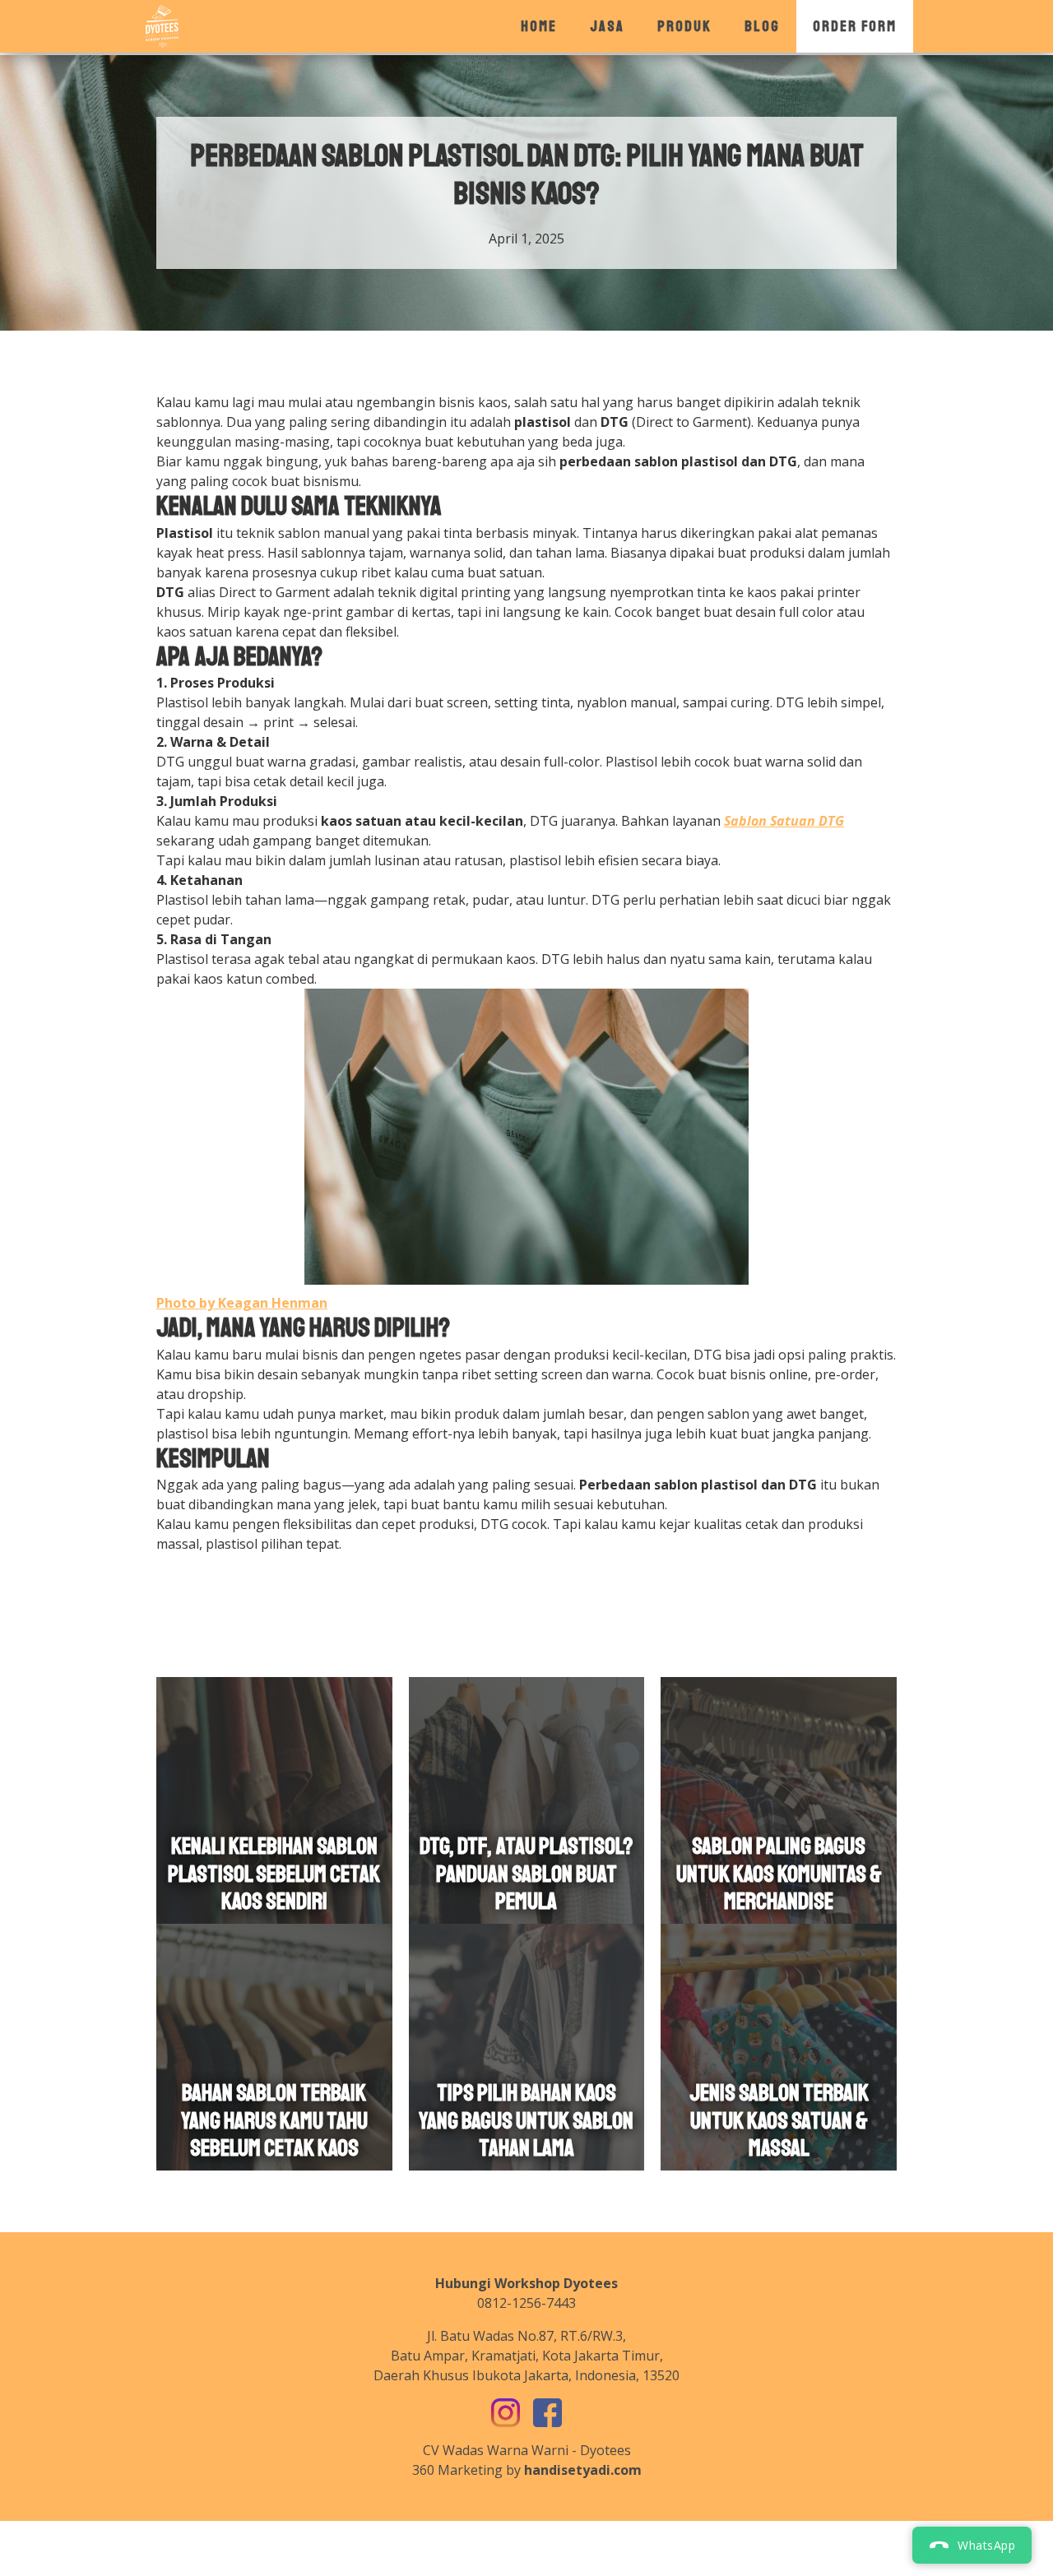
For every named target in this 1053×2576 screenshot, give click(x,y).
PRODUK (684, 26)
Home (539, 26)
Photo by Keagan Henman (242, 1303)
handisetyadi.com (583, 2470)
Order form (855, 26)
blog (762, 26)
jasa (607, 26)
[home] (162, 26)
